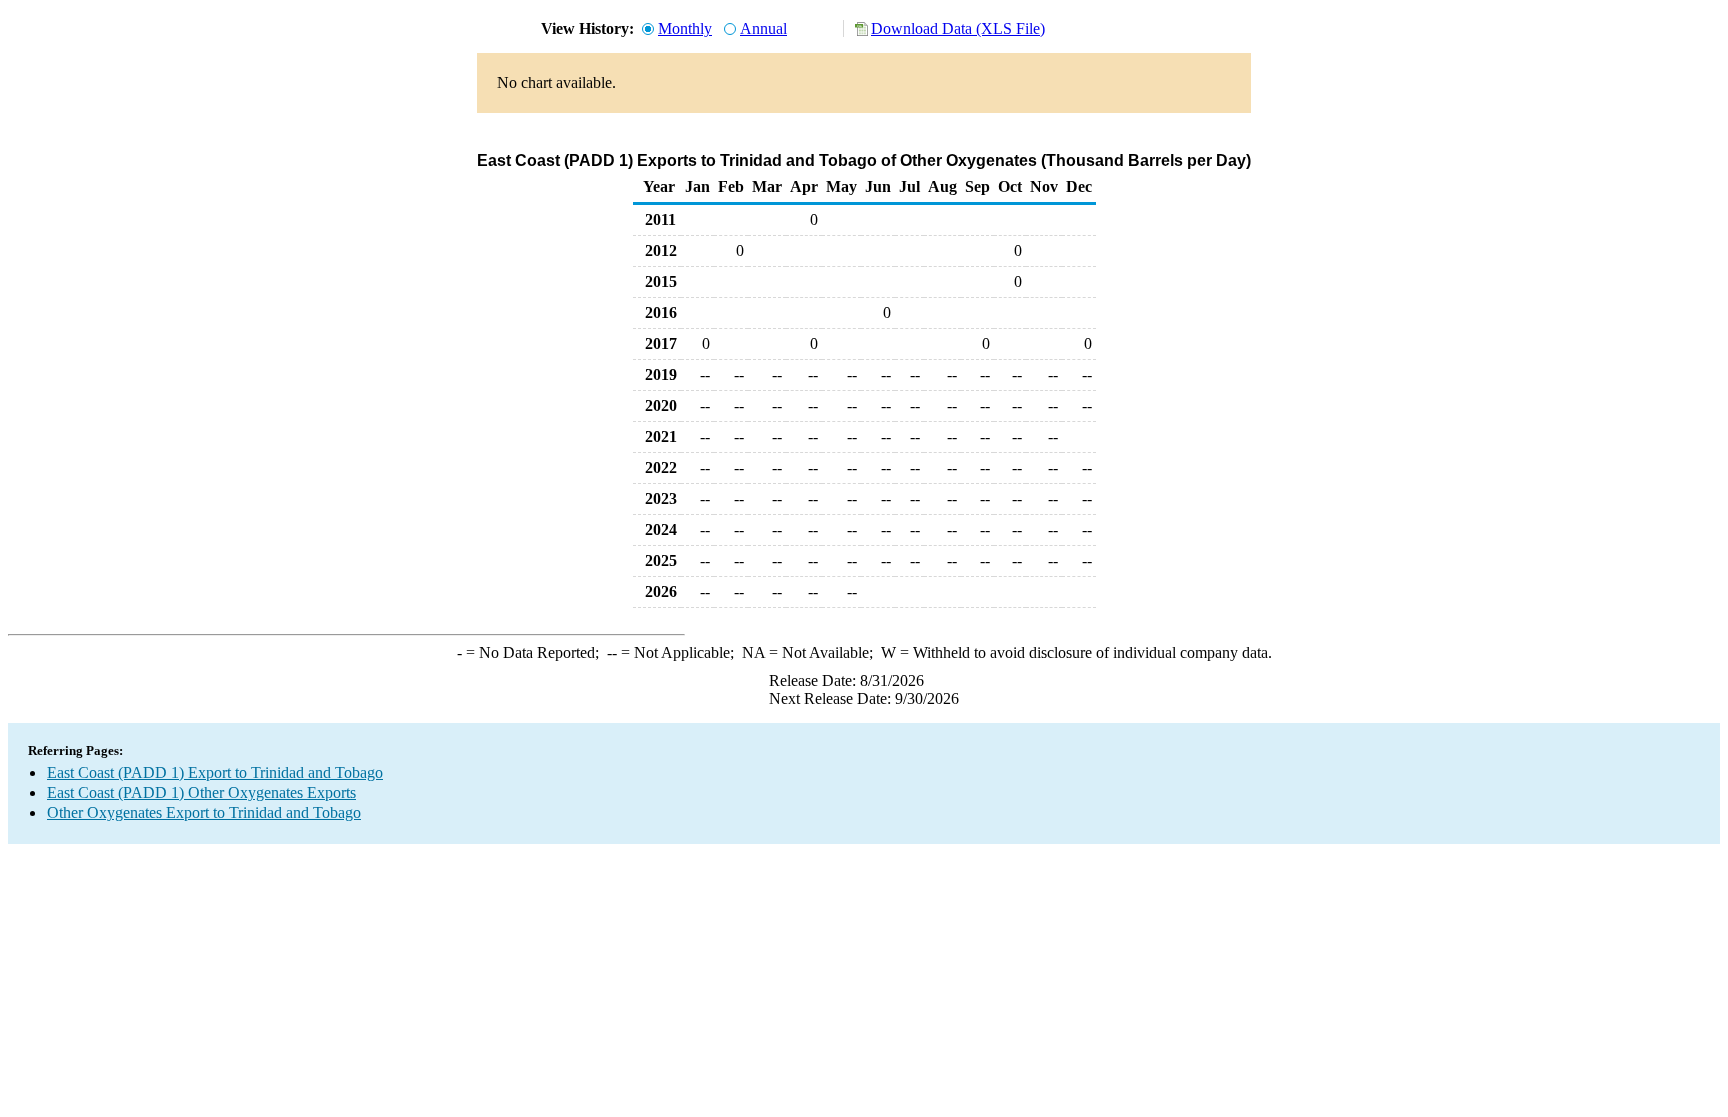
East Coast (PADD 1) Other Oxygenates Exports (201, 792)
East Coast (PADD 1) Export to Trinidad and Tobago (215, 772)
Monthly (685, 28)
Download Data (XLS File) (958, 28)
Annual (763, 28)
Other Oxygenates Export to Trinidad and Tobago (204, 812)
